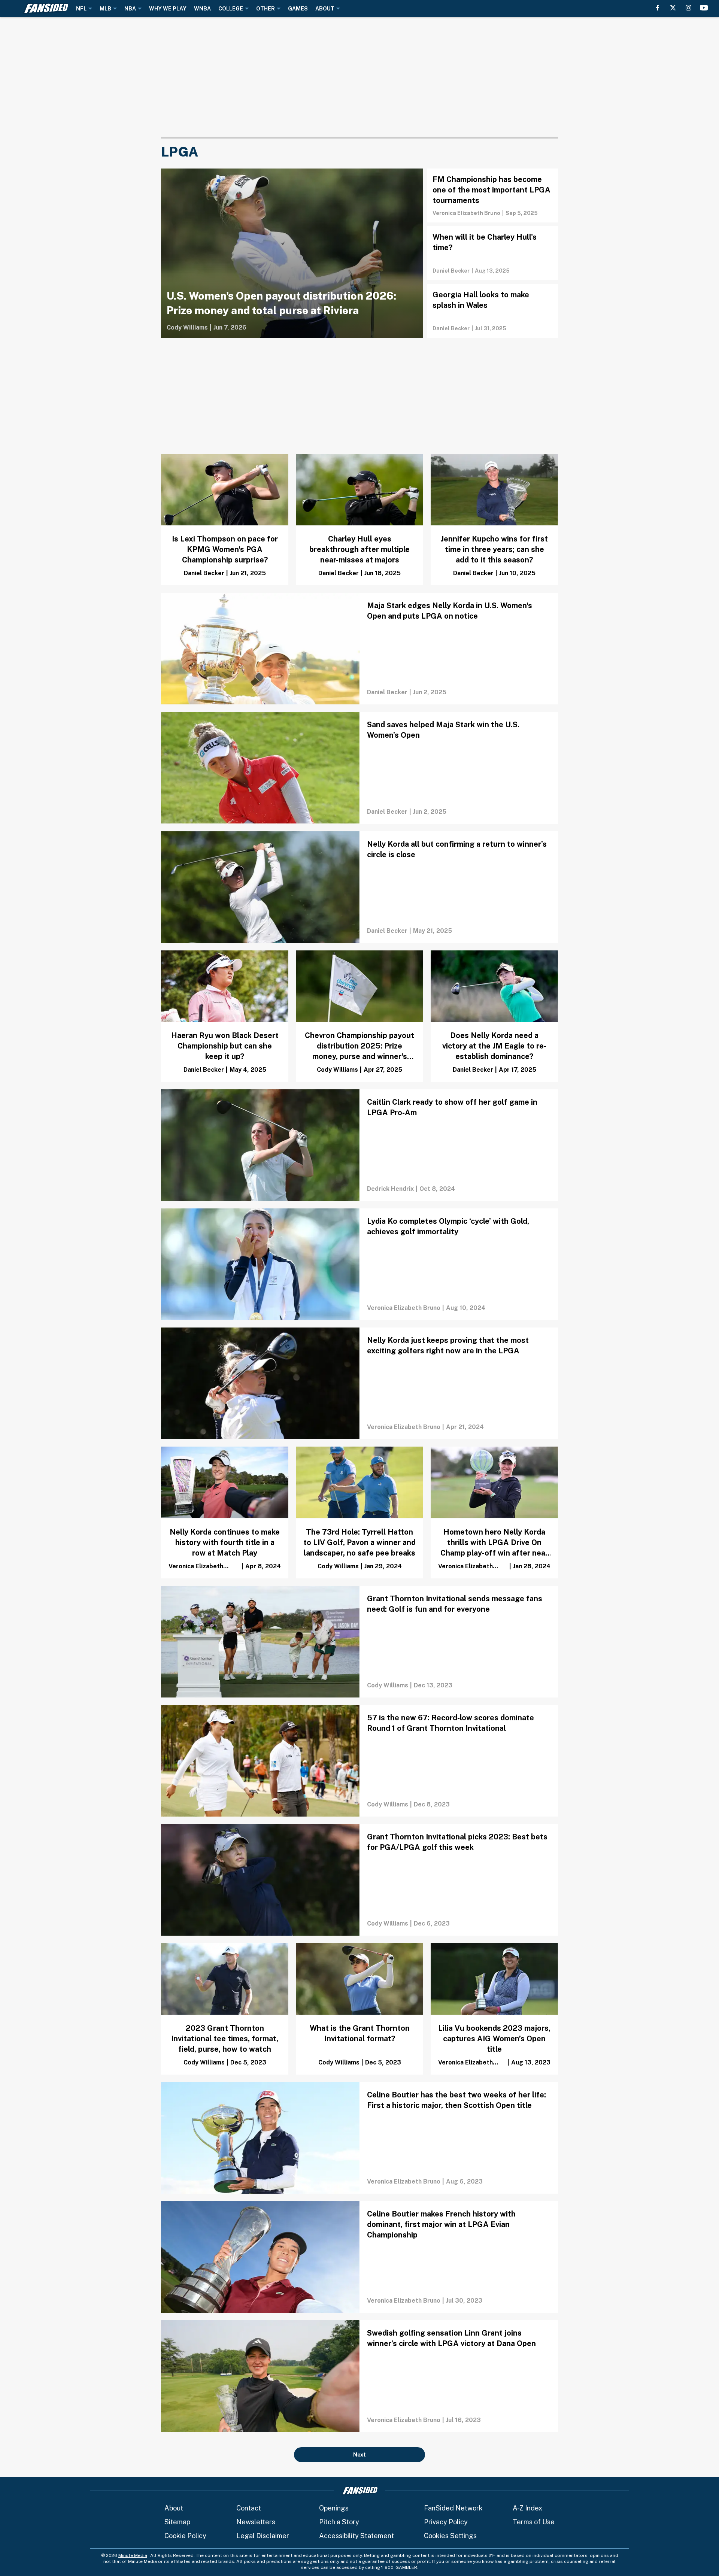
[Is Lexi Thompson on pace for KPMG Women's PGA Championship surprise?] (225, 520)
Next (359, 2455)
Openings (334, 2508)
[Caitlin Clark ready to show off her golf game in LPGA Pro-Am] (359, 1145)
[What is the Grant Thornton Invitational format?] (359, 2009)
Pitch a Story (339, 2522)
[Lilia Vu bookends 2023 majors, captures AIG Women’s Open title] (494, 2009)
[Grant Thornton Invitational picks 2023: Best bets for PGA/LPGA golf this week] (359, 1880)
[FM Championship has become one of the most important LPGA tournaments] (492, 195)
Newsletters (256, 2522)
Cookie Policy (185, 2536)
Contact (249, 2508)
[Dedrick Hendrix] (390, 1189)
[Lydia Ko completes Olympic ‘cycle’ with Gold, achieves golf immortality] (359, 1264)
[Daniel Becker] (451, 271)
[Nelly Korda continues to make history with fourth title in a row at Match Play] (225, 1512)
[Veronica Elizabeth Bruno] (466, 213)
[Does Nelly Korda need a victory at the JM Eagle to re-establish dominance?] (494, 1016)
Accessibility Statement (357, 2536)
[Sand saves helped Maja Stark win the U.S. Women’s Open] (359, 768)
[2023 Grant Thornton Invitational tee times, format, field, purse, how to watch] (225, 2009)
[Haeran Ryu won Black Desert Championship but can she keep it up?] (225, 1016)
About (174, 2508)
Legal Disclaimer (263, 2536)
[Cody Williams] (187, 328)
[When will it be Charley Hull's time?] (492, 253)
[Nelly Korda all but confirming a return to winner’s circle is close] (359, 887)
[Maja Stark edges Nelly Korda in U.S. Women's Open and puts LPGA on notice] (359, 649)
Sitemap (177, 2522)
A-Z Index (527, 2508)
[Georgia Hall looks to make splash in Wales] (492, 311)
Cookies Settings (450, 2536)
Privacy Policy (446, 2522)
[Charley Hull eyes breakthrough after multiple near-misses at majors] (359, 520)
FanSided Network (453, 2508)
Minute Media (133, 2555)
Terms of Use (534, 2522)
